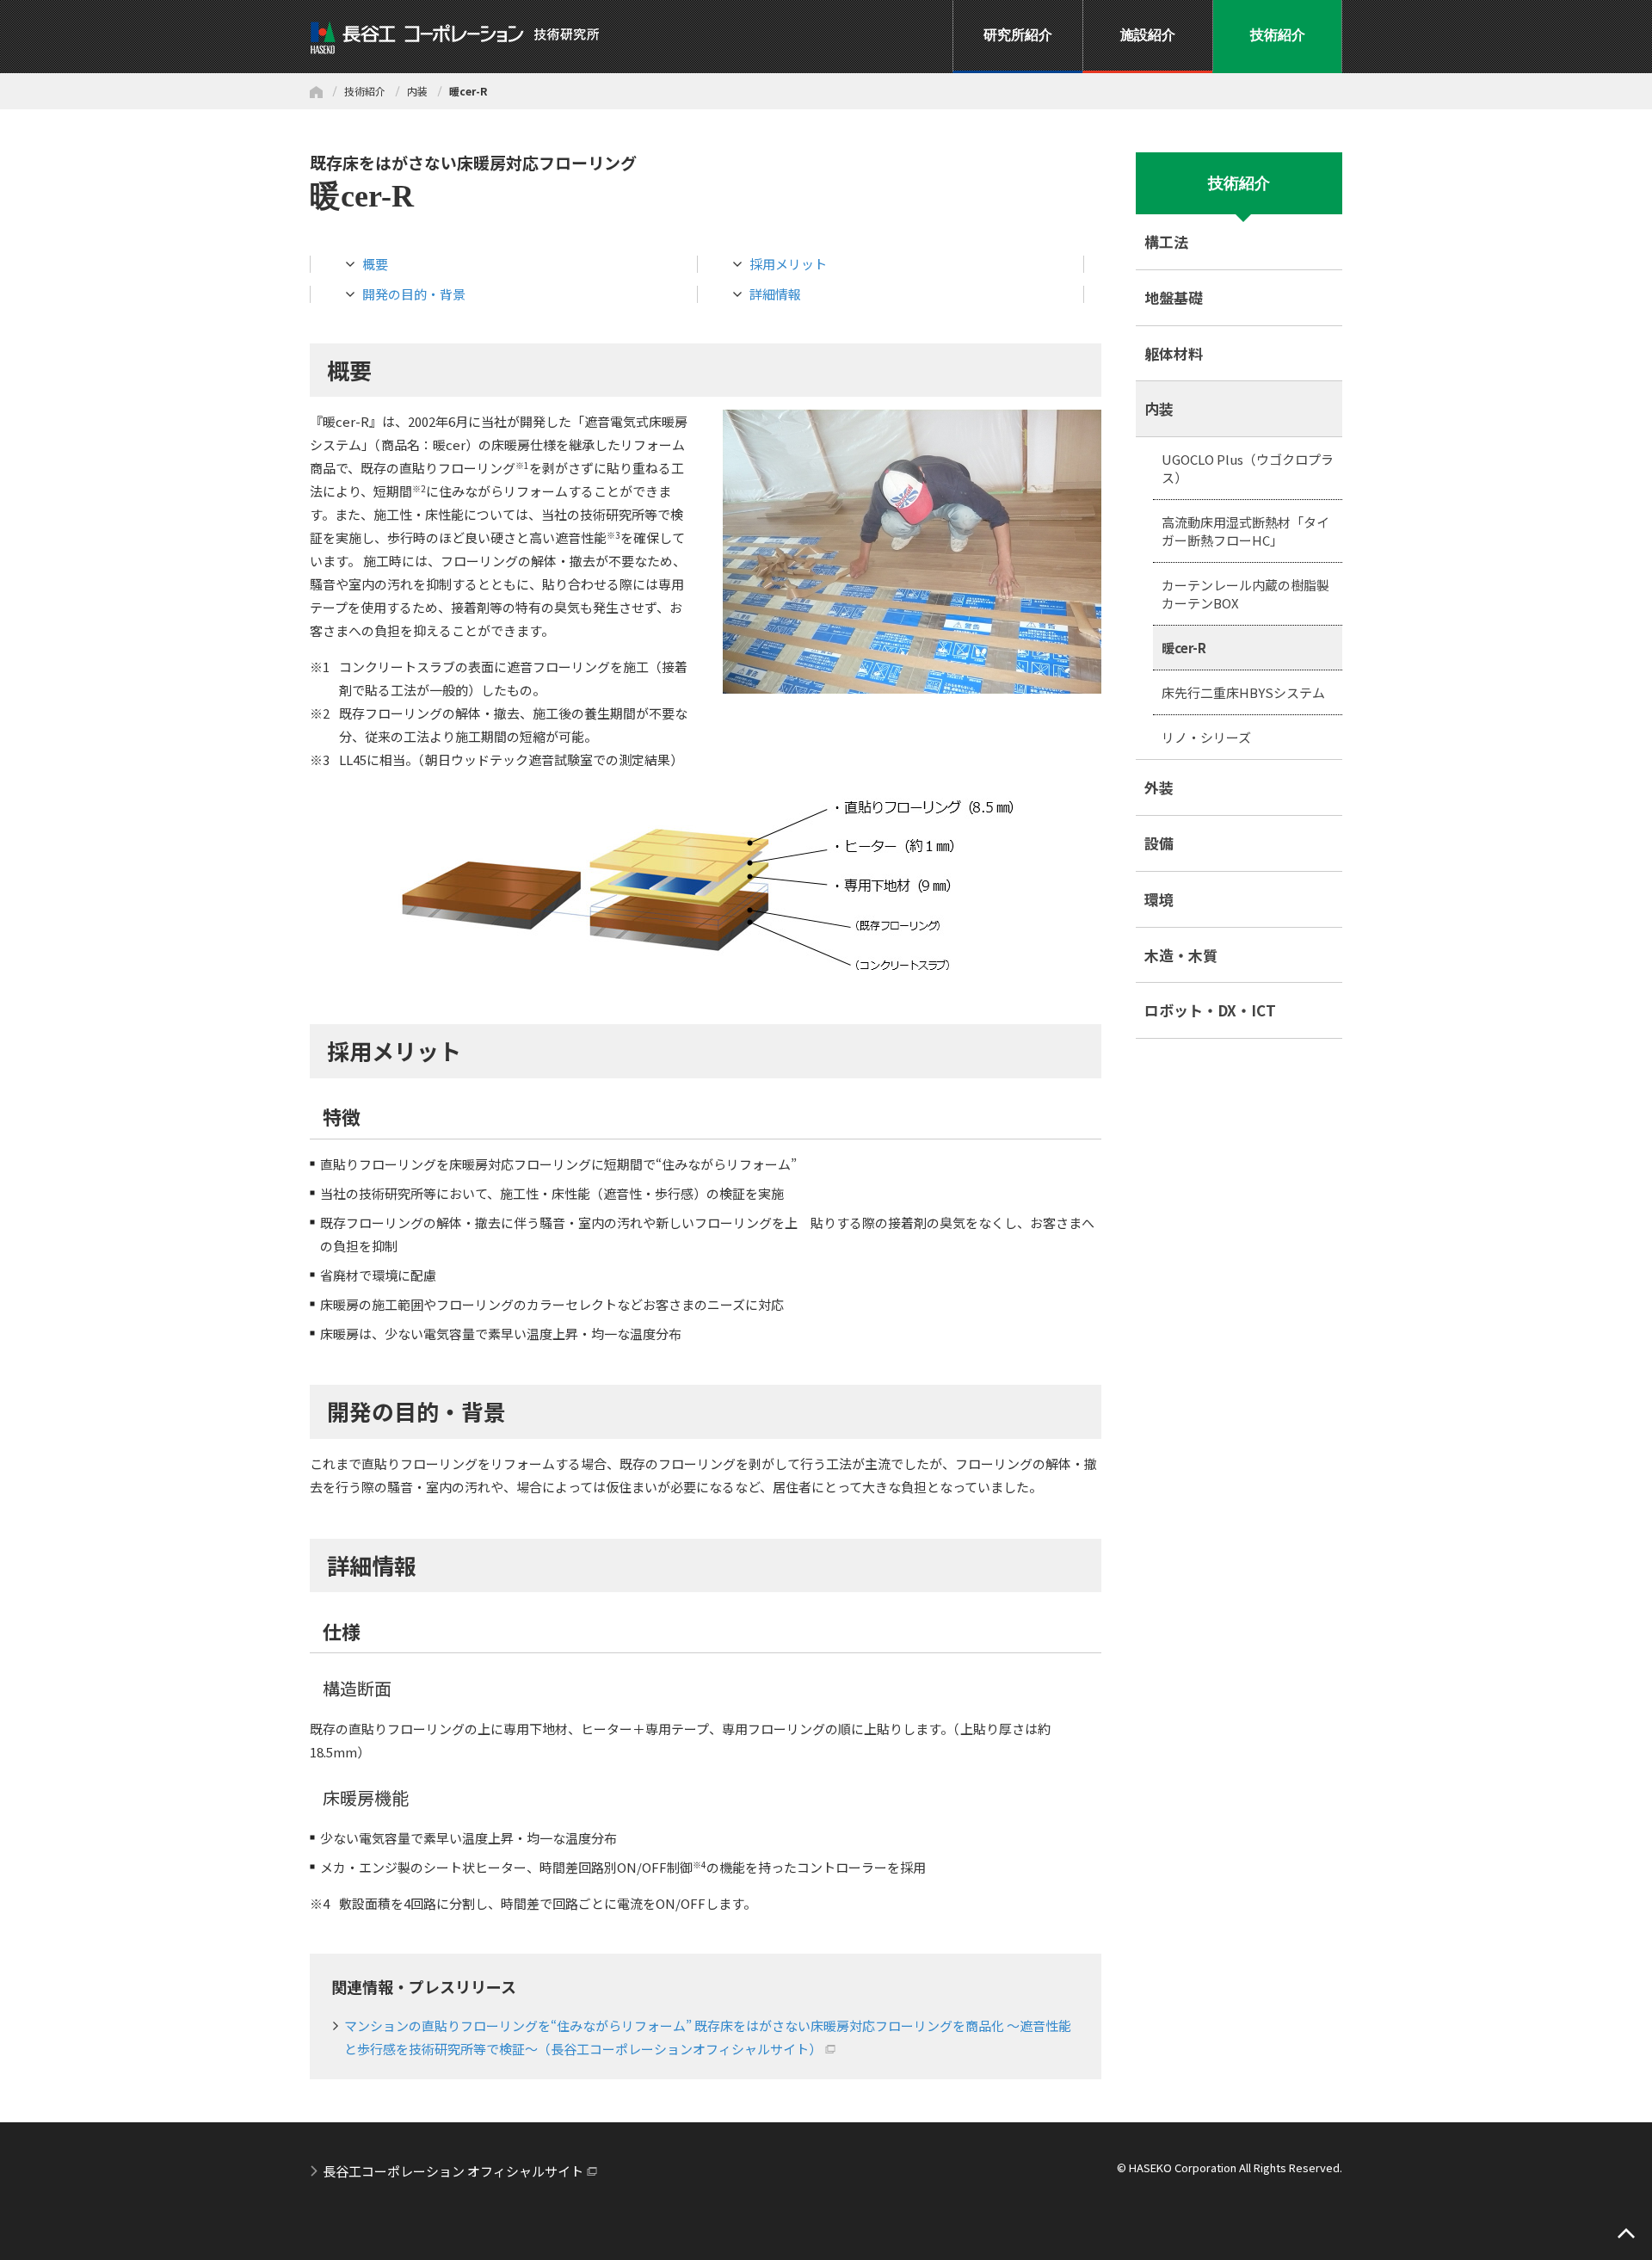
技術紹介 (365, 91)
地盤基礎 (1174, 297)
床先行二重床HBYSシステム (1243, 692)
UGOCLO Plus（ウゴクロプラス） (1248, 468)
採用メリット (788, 264)
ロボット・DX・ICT (1210, 1010)
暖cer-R (1184, 648)
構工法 (1166, 241)
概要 (375, 264)
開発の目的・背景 (414, 294)
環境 (1159, 899)
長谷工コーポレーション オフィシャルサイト (453, 2171)
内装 (417, 91)
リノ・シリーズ (1206, 737)
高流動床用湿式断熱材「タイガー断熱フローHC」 (1245, 531)
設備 (1159, 843)
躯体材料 (1174, 353)
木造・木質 (1181, 955)
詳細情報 (775, 294)
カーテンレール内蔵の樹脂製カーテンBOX (1245, 594)
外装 (1159, 787)
